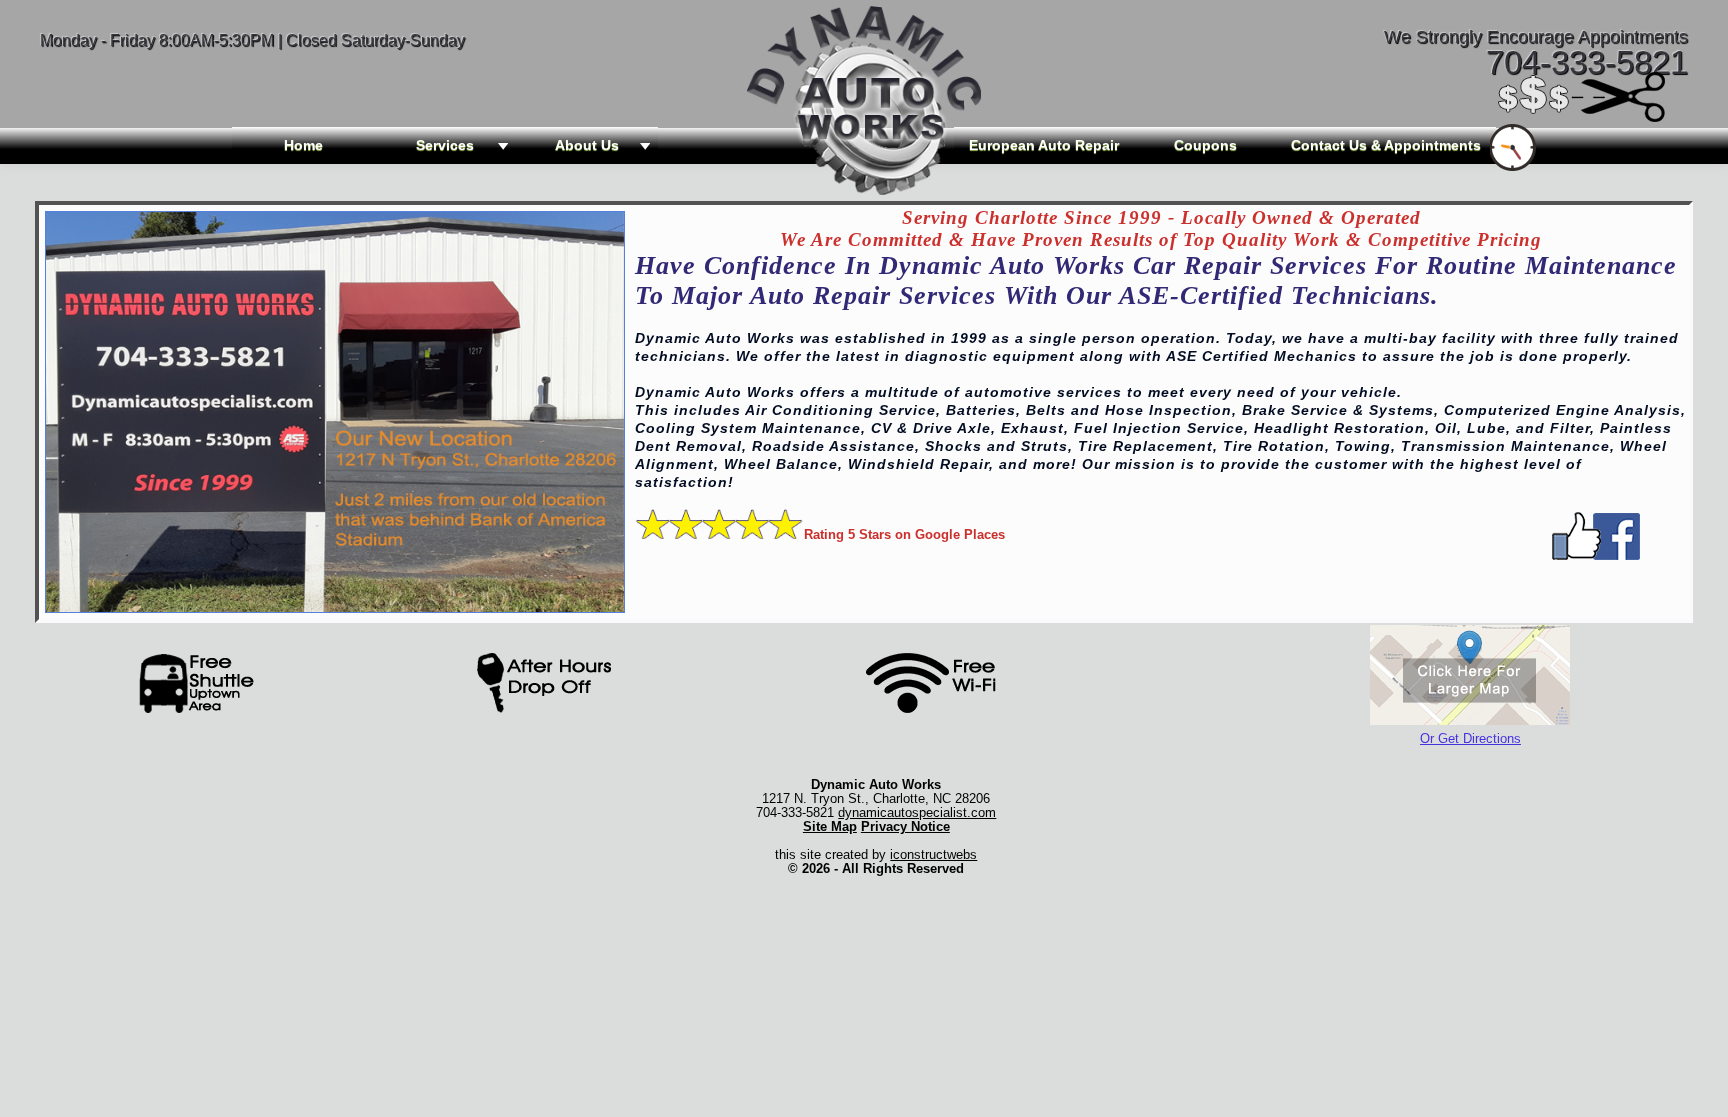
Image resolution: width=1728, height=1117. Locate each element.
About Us (587, 145)
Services (445, 145)
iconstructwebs (933, 854)
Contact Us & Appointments (1386, 145)
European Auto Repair (1044, 145)
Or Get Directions (1470, 738)
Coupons (1205, 145)
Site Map (830, 826)
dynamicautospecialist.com (917, 812)
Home (303, 145)
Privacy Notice (905, 826)
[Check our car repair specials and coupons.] (1583, 115)
